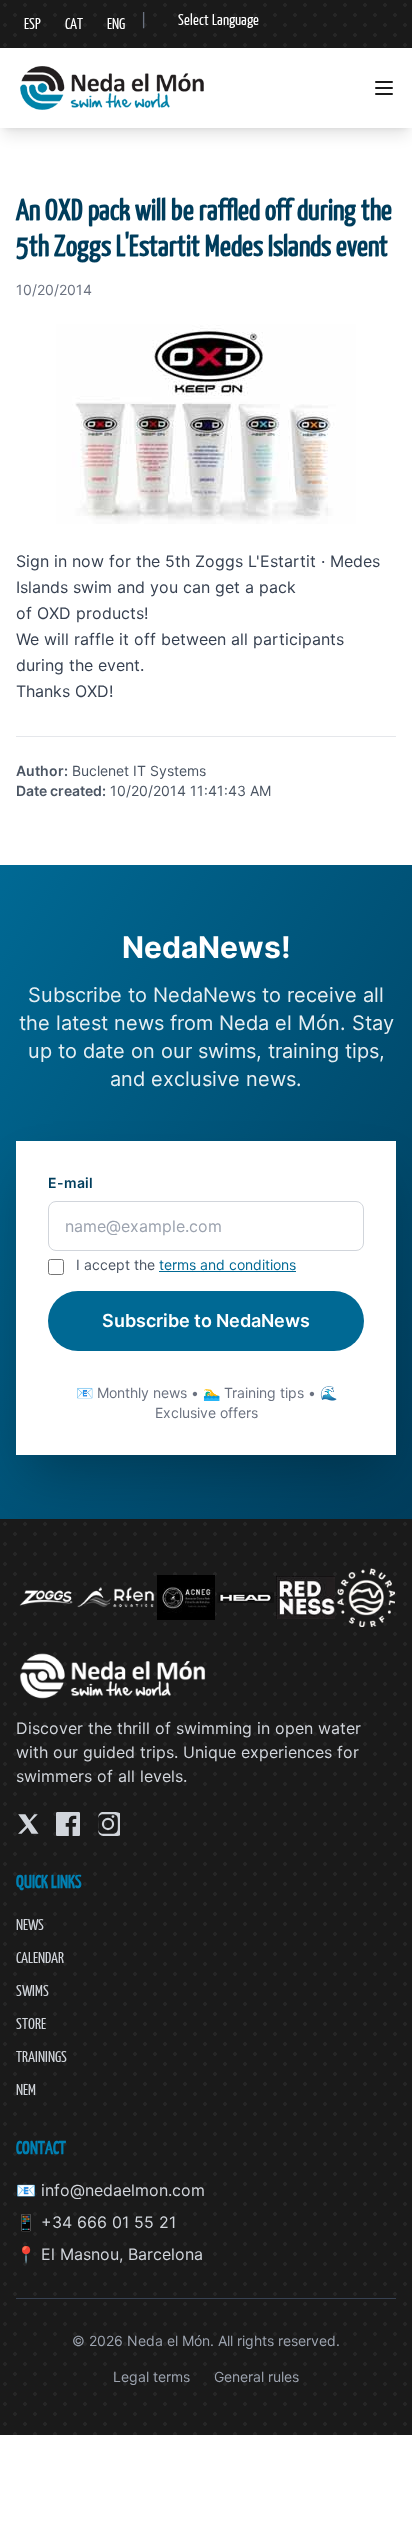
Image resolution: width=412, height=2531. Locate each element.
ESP (32, 23)
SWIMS (32, 1990)
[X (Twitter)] (28, 1824)
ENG (116, 23)
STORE (31, 2023)
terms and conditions (227, 1264)
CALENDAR (40, 1957)
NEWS (30, 1924)
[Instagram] (108, 1824)
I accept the (186, 1264)
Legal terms (151, 2376)
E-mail (70, 1182)
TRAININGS (41, 2056)
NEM (26, 2089)
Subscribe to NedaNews (206, 1320)
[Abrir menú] (384, 88)
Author (40, 770)
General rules (256, 2376)
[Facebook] (68, 1824)
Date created (59, 790)
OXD (54, 613)
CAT (74, 23)
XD (98, 691)
